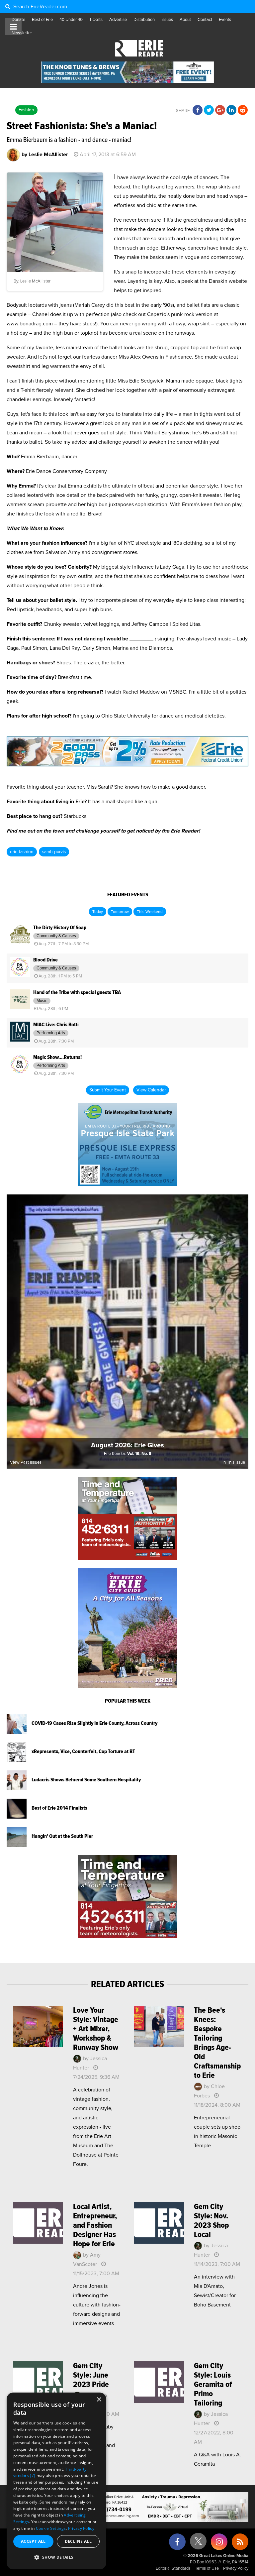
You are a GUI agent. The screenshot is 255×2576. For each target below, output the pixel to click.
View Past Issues (26, 1462)
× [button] (99, 2400)
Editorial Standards (173, 2569)
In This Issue (234, 1462)
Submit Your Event (108, 1090)
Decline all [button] (78, 2541)
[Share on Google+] (220, 110)
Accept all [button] (33, 2541)
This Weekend (150, 912)
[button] (56, 2557)
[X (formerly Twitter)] (198, 2544)
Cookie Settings (51, 2528)
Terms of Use (207, 2569)
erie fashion (22, 852)
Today (98, 912)
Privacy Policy (236, 2569)
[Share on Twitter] (209, 110)
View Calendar (151, 1090)
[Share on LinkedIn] (231, 110)
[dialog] (56, 2481)
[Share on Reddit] (243, 110)
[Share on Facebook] (198, 110)
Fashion (26, 110)
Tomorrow (120, 912)
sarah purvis (54, 852)
